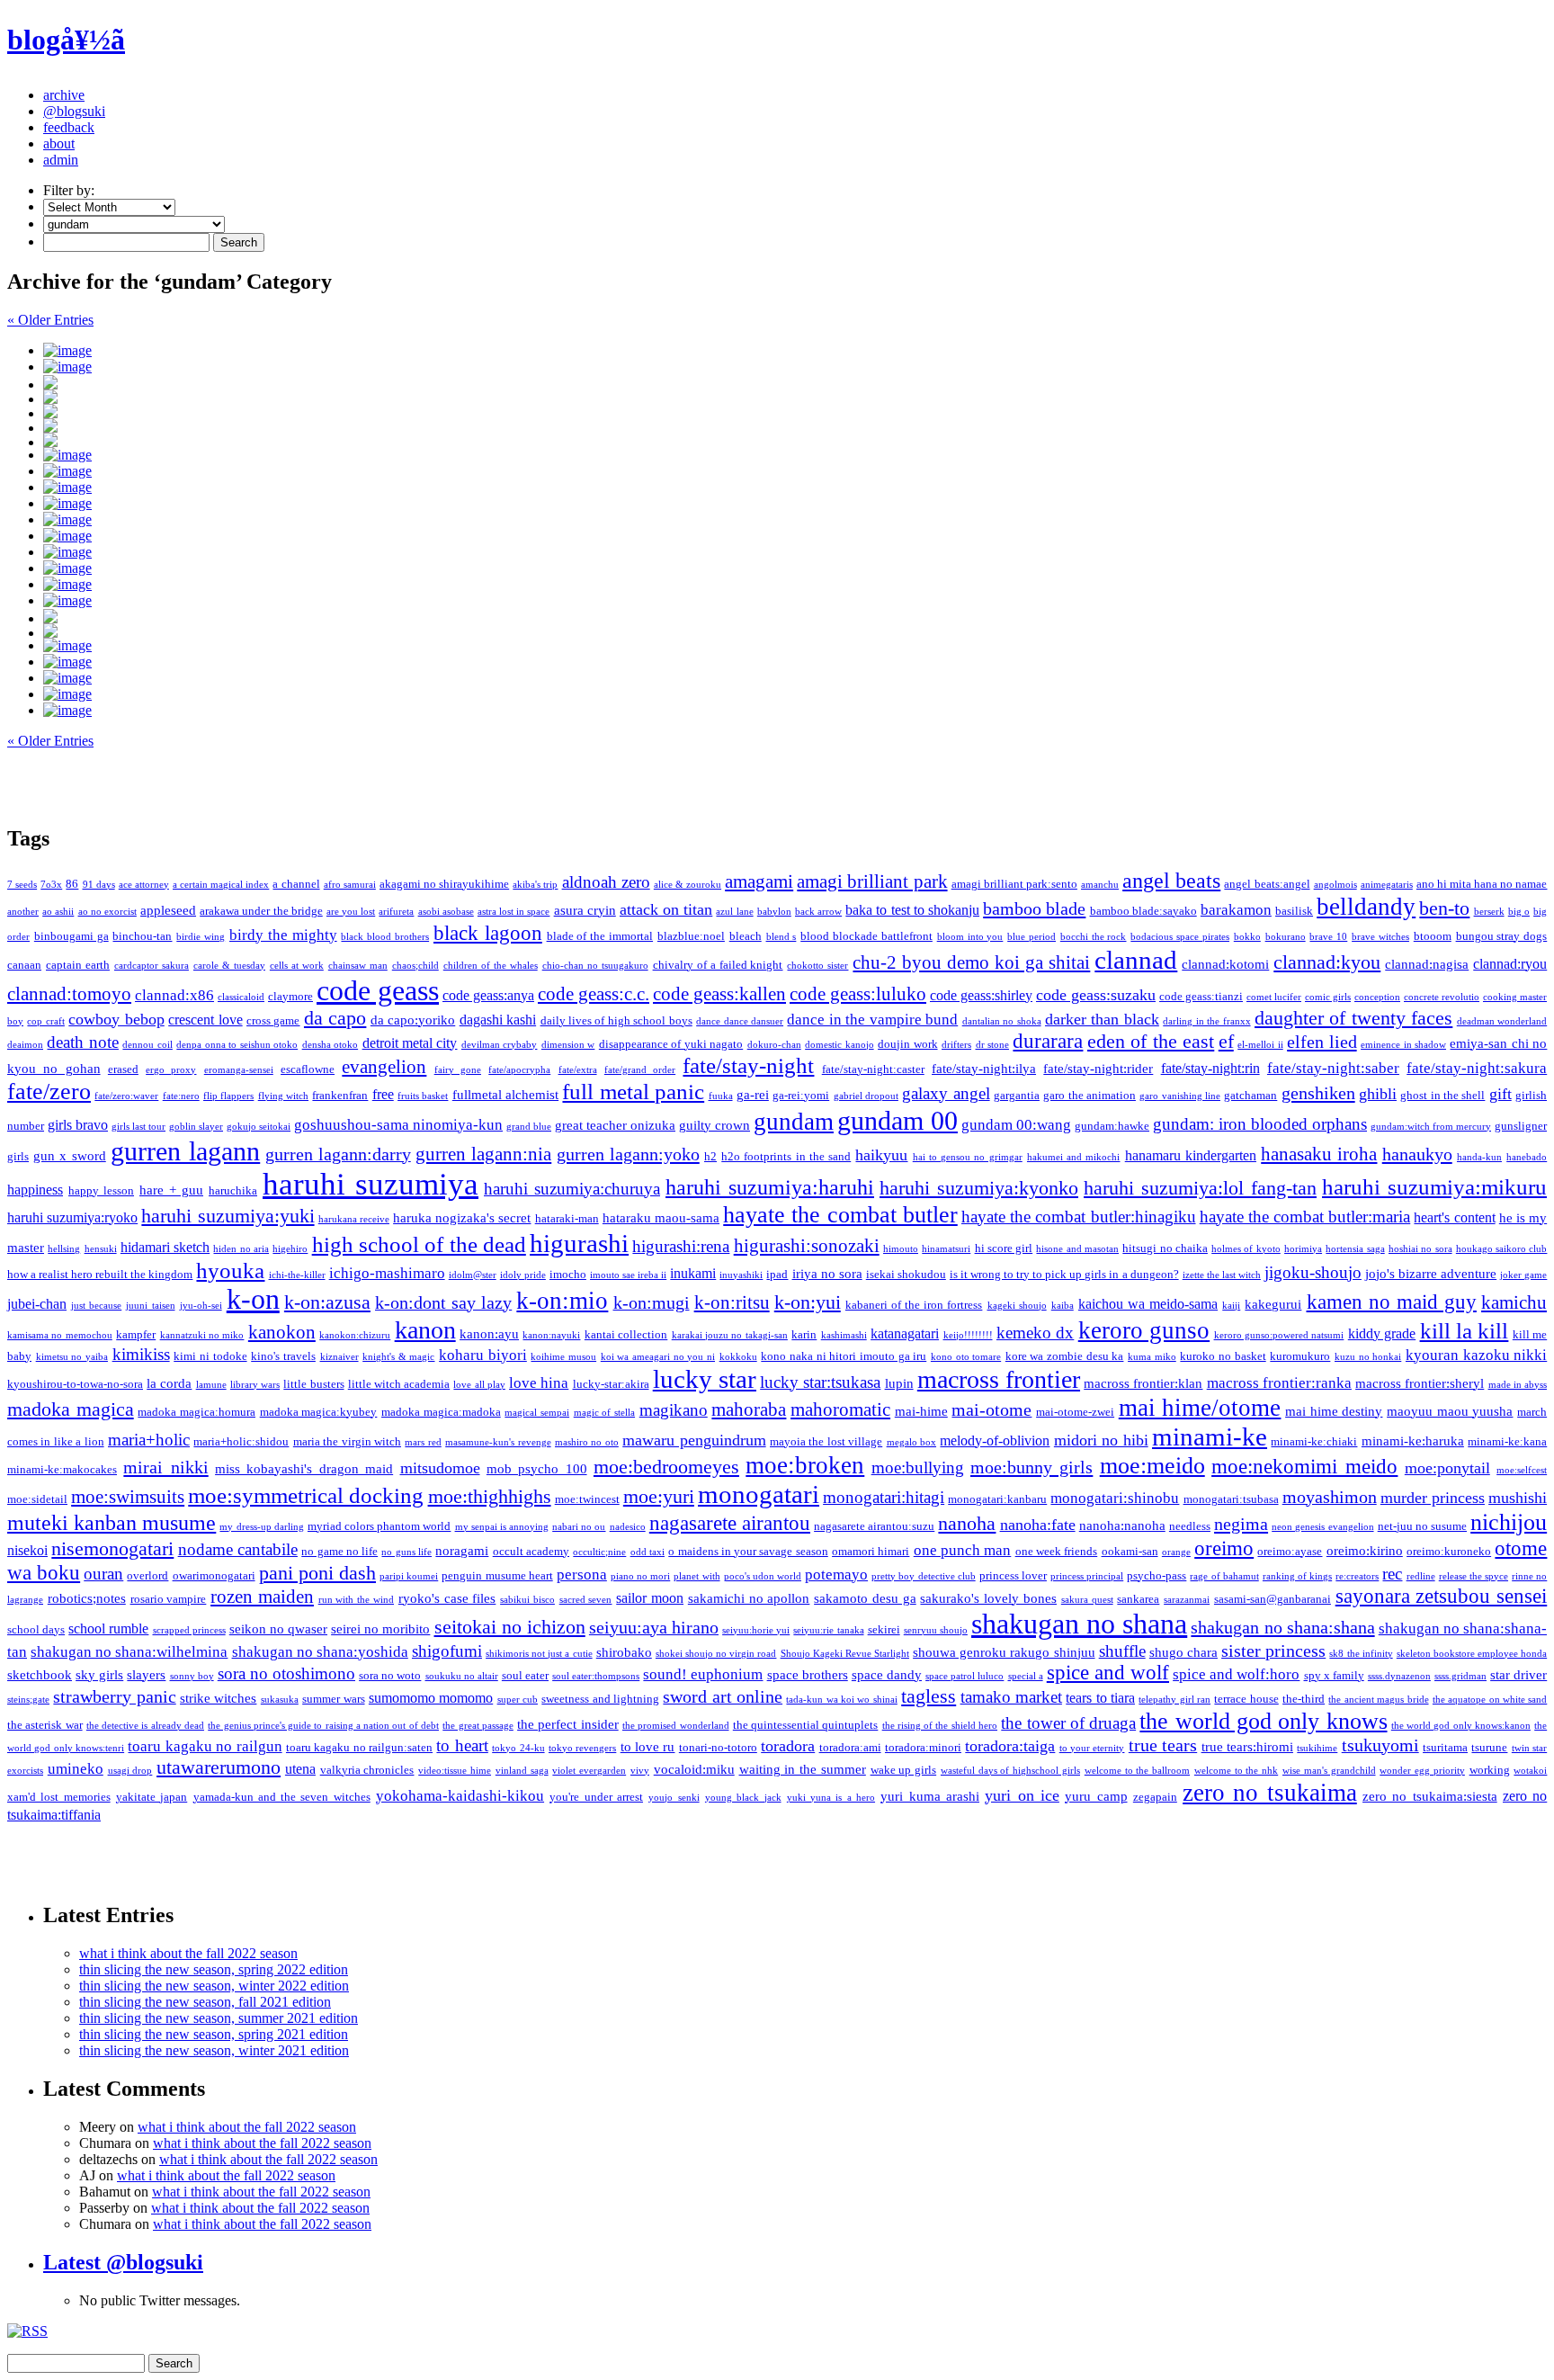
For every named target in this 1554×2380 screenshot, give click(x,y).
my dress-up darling (261, 1527)
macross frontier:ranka (1279, 1383)
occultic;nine (599, 1552)
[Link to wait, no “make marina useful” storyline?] (795, 616)
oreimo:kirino (1365, 1551)
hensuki (101, 1249)
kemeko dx (1035, 1333)
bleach (746, 936)
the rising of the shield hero (940, 1726)
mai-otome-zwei (1075, 1412)
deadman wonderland (1502, 1021)
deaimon (25, 1045)
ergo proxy (171, 1070)
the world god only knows (1263, 1721)
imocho (568, 1274)
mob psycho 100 (537, 1469)
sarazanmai (1187, 1600)
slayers (146, 1675)
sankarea (1138, 1599)
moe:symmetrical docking (306, 1495)
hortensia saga (1355, 1249)
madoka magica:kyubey (319, 1412)
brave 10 (1328, 937)
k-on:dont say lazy (443, 1302)
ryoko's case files (447, 1598)
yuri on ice (1022, 1795)
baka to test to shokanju (912, 910)
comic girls (1328, 997)
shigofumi (447, 1651)
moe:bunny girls (1032, 1467)
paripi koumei (409, 1576)
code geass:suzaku (1096, 995)
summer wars (333, 1699)
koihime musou (563, 1357)
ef (1226, 1042)
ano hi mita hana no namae (1482, 884)
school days (36, 1629)
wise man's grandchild (1329, 1771)
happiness (35, 1190)
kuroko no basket (1223, 1356)
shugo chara (1183, 1652)
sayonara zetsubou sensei (1442, 1596)
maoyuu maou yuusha (1450, 1411)
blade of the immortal (600, 936)
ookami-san (1130, 1551)
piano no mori (640, 1576)
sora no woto (390, 1675)
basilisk (1294, 911)
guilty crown (714, 1125)
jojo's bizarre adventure (1431, 1274)
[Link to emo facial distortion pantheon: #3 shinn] (795, 585)
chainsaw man (358, 966)
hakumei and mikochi (1074, 1157)
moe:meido (1152, 1466)
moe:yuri (659, 1496)
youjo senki (674, 1798)
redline (1421, 1576)
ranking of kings (1297, 1576)
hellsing (64, 1249)
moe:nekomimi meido (1304, 1466)
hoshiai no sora (1420, 1249)
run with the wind (356, 1600)
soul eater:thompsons (596, 1676)
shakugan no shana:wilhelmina (129, 1652)
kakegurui (1273, 1304)
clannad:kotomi (1225, 964)
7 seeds (22, 885)
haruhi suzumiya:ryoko (72, 1217)
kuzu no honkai (1368, 1357)
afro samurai (350, 885)
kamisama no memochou (60, 1335)
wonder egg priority (1422, 1771)
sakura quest (1087, 1600)
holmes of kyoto (1246, 1249)
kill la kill (1465, 1331)
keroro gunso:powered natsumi (1279, 1335)
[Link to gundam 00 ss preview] (795, 601)
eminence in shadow (1403, 1045)
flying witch (283, 1096)
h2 (710, 1156)
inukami (693, 1273)
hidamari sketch (165, 1247)
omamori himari (871, 1551)
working (1490, 1770)
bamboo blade (1034, 908)
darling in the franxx (1206, 1021)
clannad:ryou (1510, 964)
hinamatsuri (946, 1249)
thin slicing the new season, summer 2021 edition (219, 2018)
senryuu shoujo (936, 1630)
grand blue (529, 1127)
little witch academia (399, 1384)
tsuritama (1445, 1747)
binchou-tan (142, 936)
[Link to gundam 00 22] (795, 694)
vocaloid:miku (694, 1769)
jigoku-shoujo (1313, 1272)
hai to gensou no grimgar (968, 1157)
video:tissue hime (455, 1771)
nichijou (1509, 1522)
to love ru (648, 1747)
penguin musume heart (497, 1575)
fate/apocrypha (519, 1070)
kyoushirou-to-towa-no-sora (75, 1384)
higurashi (579, 1243)
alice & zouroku (688, 885)
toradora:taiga (1010, 1746)
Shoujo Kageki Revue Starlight (845, 1654)
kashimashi (844, 1335)
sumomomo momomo (431, 1698)
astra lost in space (514, 912)
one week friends (1057, 1551)
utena (300, 1769)
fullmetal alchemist (505, 1095)
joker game (1523, 1275)
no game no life (339, 1551)
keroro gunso (1144, 1330)
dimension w (568, 1045)
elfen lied (1322, 1042)
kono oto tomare (966, 1357)
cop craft (45, 1021)
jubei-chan (37, 1304)
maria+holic (149, 1440)
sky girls (99, 1675)
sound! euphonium (703, 1674)
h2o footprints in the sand (786, 1156)
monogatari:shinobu (1115, 1498)
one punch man (963, 1550)
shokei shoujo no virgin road (716, 1654)
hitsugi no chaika (1165, 1248)
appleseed (168, 910)
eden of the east (1151, 1041)
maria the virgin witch (347, 1441)
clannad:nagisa (1427, 964)
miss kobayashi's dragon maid (304, 1469)
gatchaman (1250, 1095)
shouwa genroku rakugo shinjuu (1004, 1652)
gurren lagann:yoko (628, 1154)
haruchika (233, 1190)
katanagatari (905, 1333)
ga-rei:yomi (801, 1095)
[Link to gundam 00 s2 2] (795, 552)
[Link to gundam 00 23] (795, 678)
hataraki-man (567, 1218)
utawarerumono (219, 1767)
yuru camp (1096, 1796)
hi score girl (1004, 1248)
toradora (788, 1746)
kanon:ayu (489, 1334)
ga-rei (753, 1095)
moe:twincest (587, 1499)
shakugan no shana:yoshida (320, 1652)
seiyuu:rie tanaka (828, 1630)
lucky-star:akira (611, 1384)
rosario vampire (169, 1599)
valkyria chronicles (367, 1770)
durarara (1048, 1041)
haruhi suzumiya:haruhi (770, 1187)
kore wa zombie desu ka (1065, 1356)
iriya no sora (827, 1274)
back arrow (818, 912)
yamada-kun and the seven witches (282, 1797)
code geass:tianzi (1201, 996)
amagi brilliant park (872, 881)
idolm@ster (473, 1275)
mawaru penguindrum (694, 1440)
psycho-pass (1157, 1575)
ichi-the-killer (297, 1275)
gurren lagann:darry (338, 1154)
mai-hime (921, 1411)
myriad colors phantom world (379, 1526)
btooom (1433, 936)
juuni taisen (150, 1306)
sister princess (1273, 1651)
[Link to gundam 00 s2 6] (795, 471)
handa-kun (1479, 1157)
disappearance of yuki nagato (671, 1044)
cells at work (297, 966)
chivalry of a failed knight (718, 965)
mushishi (1518, 1498)
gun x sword (70, 1156)
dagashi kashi (498, 1020)
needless (1190, 1526)
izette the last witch (1222, 1275)
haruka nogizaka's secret (462, 1218)
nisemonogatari (112, 1548)
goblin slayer (196, 1127)
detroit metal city (410, 1043)
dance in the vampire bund (872, 1020)
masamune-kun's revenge (498, 1442)
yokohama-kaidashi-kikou (460, 1796)
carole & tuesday (229, 966)
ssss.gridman (1460, 1676)
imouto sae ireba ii (628, 1275)
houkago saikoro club (1502, 1249)
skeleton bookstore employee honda (1472, 1654)
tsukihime (1317, 1748)
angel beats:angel (1267, 884)
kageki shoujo (1017, 1306)
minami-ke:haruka (1413, 1441)
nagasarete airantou (730, 1523)
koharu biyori (483, 1355)
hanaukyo (1417, 1154)
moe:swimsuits (128, 1497)
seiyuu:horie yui (756, 1630)
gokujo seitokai (259, 1127)
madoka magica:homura (196, 1412)
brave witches (1380, 937)
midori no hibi (1101, 1440)
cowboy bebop (116, 1019)
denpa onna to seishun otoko (237, 1045)
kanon (425, 1330)
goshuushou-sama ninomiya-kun (398, 1125)
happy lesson (101, 1190)
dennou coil (147, 1045)
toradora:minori (923, 1747)
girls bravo (78, 1125)
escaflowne (308, 1069)
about (59, 143)
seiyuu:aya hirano (654, 1627)
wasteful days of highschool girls (1010, 1771)
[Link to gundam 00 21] (795, 711)
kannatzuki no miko (202, 1335)
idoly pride (523, 1275)
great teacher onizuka (615, 1125)
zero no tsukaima (1270, 1793)
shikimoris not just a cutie (539, 1654)
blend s (781, 937)
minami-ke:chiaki (1314, 1441)
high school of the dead (419, 1244)
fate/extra (578, 1070)
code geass (378, 991)
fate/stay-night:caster (873, 1069)
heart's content (1454, 1217)
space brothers (808, 1675)
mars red (423, 1442)
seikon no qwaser (278, 1629)
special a (1026, 1676)
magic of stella (604, 1413)
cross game (273, 1020)
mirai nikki (165, 1467)
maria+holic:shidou (241, 1441)
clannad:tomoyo (69, 994)
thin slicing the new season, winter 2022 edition (214, 1986)
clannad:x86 (174, 995)
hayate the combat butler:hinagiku (1079, 1217)
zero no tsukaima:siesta (1430, 1796)
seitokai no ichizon (510, 1627)
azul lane (734, 912)
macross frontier (999, 1379)
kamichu (1514, 1302)
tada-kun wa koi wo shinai (841, 1700)
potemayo (836, 1575)
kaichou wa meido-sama (1148, 1304)
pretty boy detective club (923, 1576)
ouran (103, 1574)
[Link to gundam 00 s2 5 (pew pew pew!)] (795, 504)
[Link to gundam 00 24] (795, 662)
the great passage (478, 1726)
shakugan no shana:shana (1282, 1627)
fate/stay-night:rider (1098, 1069)
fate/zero (49, 1092)
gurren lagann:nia (483, 1154)
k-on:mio (562, 1301)
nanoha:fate (1038, 1525)
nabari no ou (579, 1527)
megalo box (911, 1442)
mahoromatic (840, 1409)
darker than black (1102, 1019)
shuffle (1122, 1651)
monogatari (759, 1494)
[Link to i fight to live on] (795, 425)
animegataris (1387, 885)
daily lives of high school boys (616, 1020)
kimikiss (141, 1354)
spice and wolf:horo (1236, 1674)
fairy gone (458, 1070)
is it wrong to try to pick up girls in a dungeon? (1064, 1274)
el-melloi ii (1260, 1045)
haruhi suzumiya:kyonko (979, 1188)
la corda (169, 1383)
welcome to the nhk (1236, 1771)
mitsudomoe (440, 1468)
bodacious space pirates (1180, 937)
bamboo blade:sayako (1143, 911)
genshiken (1318, 1093)
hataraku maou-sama (661, 1218)
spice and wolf (1108, 1673)
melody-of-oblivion (995, 1441)
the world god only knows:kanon (1461, 1726)
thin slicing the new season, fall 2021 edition (205, 2002)
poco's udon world (763, 1576)
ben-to (1444, 908)
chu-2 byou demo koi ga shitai (971, 962)
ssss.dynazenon (1399, 1676)
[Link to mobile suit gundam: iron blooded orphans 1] (795, 367)
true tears (1163, 1745)
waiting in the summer (803, 1769)
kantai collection (626, 1334)
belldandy (1366, 907)
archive (64, 95)
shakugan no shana (1079, 1624)
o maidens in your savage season (748, 1551)
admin (61, 160)
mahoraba (749, 1409)
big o (1519, 912)
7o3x (51, 885)
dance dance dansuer (740, 1021)
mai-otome (991, 1409)
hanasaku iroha (1319, 1154)
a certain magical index (221, 885)
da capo (335, 1018)
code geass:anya (488, 995)
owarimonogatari (214, 1575)
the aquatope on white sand (1490, 1700)
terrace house (1246, 1699)
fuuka (721, 1096)
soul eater (525, 1675)
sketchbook (40, 1675)
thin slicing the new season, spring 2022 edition (214, 1969)
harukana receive (354, 1219)
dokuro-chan (774, 1045)
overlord (147, 1575)
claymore (290, 996)
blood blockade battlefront (866, 936)
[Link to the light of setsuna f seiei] (795, 411)
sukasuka (280, 1700)
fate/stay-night (748, 1065)
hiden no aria (241, 1249)
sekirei (884, 1629)
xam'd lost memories (59, 1797)
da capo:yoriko (413, 1020)
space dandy (887, 1675)
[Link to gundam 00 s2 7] (795, 455)
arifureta (396, 912)
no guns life (406, 1552)
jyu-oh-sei (201, 1306)
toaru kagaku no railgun (205, 1746)
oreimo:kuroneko (1449, 1551)
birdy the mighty (283, 935)
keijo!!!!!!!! (968, 1335)
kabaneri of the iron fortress (914, 1305)
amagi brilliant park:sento (1014, 884)
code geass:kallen (719, 994)
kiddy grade (1382, 1333)
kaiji (1231, 1306)
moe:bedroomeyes (666, 1467)
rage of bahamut (1224, 1576)
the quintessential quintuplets (806, 1725)
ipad (777, 1274)
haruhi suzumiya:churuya (572, 1189)
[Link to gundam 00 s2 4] (795, 520)
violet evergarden (589, 1771)
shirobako (624, 1652)
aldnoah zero (606, 882)
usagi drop (130, 1771)
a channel (296, 884)
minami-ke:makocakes (62, 1469)
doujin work (907, 1044)
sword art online (723, 1696)
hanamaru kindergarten (1191, 1155)
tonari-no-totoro (718, 1747)
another (23, 912)
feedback (69, 127)
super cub (518, 1700)
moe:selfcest (1522, 1470)
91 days (99, 885)
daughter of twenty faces (1353, 1018)
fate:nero (181, 1096)
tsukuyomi (1380, 1745)
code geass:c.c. (594, 994)
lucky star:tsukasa (820, 1382)
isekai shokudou (906, 1274)
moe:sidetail (37, 1499)
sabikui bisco (527, 1600)
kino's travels (283, 1356)
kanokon (282, 1332)
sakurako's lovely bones (988, 1598)
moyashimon (1330, 1497)
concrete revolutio (1442, 997)
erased (123, 1069)
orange (1176, 1552)
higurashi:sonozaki (807, 1246)
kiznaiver (339, 1357)
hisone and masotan (1077, 1249)
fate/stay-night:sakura (1477, 1068)
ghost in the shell (1442, 1095)
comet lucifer (1274, 997)
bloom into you (970, 937)
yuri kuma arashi (930, 1796)
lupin (899, 1383)
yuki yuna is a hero (831, 1798)
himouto (901, 1249)
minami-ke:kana (1507, 1441)
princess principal (1087, 1576)
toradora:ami (850, 1747)
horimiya (1303, 1249)
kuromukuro (1300, 1356)
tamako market (1011, 1697)
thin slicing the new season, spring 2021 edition (214, 2034)
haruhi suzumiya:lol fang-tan (1200, 1188)
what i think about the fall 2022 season (188, 1953)
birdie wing (201, 937)
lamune (211, 1385)
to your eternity (1092, 1748)
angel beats (1171, 881)
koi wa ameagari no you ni (658, 1357)
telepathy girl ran (1174, 1700)
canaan (24, 965)
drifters (956, 1045)
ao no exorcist (107, 912)
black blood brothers (385, 937)
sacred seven (586, 1600)
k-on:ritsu (732, 1302)
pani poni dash (317, 1573)
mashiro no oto (587, 1442)
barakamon (1236, 910)
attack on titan (666, 909)
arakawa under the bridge (261, 911)
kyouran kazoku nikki (1476, 1355)
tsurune (1489, 1747)
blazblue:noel (691, 936)
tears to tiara (1100, 1698)
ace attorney (144, 885)
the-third (1304, 1699)
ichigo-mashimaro (387, 1273)
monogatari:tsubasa (1231, 1499)
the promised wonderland (676, 1726)
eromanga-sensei (239, 1070)
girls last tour (138, 1127)
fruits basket (423, 1096)
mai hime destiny (1334, 1411)
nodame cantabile (238, 1549)
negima (1241, 1524)
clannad (1136, 960)
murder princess (1433, 1498)
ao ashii (58, 912)
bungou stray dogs (1502, 936)
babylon (774, 912)
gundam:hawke (1112, 1126)
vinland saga (522, 1771)
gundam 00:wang (1016, 1125)
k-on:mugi (652, 1302)
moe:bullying (918, 1467)
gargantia (1017, 1095)
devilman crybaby (499, 1045)
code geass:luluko (858, 994)
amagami (759, 881)
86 (72, 884)
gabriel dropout (866, 1096)
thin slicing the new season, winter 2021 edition (214, 2050)
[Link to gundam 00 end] (795, 397)
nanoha (967, 1524)
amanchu (1100, 885)
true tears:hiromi (1247, 1747)
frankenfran (340, 1095)
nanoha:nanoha (1122, 1526)
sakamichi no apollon (749, 1598)
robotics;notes (87, 1598)
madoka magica (71, 1409)
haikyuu (881, 1155)
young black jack (743, 1798)
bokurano (1286, 937)
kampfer (136, 1334)
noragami (462, 1551)
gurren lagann (185, 1151)
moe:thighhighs (490, 1496)
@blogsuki (74, 111)
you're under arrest (596, 1797)
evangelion (384, 1067)
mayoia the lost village (826, 1441)
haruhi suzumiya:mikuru (1434, 1187)
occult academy (531, 1551)
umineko (76, 1769)
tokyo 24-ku (518, 1748)
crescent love (205, 1020)
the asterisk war (45, 1725)
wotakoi (1530, 1771)
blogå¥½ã (66, 40)
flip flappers (228, 1096)
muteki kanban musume (112, 1523)
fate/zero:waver (126, 1096)
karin (804, 1334)
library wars (255, 1385)
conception (1377, 997)
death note (82, 1042)
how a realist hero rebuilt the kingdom (100, 1274)
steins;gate (28, 1700)
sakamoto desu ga (865, 1598)
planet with (697, 1576)
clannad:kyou (1327, 962)
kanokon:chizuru (355, 1335)
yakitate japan (152, 1797)
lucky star (705, 1379)
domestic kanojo (839, 1045)
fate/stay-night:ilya (984, 1069)
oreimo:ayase (1290, 1551)
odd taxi (647, 1552)
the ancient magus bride (1378, 1700)
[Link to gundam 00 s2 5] (795, 488)
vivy (640, 1771)
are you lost (351, 912)
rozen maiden (262, 1597)
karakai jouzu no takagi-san (730, 1335)
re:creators (1357, 1576)
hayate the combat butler (840, 1215)
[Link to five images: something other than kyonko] (795, 631)
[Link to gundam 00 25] (795, 646)
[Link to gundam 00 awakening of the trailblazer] (795, 382)
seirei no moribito (380, 1629)
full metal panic (633, 1092)
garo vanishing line (1180, 1096)
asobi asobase (446, 912)
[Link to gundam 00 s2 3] (795, 536)
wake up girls (904, 1770)
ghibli (1378, 1094)
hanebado (1527, 1157)
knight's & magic (398, 1357)
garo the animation (1090, 1095)
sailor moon (650, 1598)
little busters (313, 1384)
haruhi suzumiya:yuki (228, 1216)
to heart (462, 1745)
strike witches (218, 1698)
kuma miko (1152, 1357)
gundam (794, 1122)
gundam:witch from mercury (1431, 1127)
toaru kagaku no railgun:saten (359, 1747)
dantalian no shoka (1002, 1021)
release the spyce (1474, 1576)
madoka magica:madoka (441, 1412)
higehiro (290, 1249)
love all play (479, 1385)
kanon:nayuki (551, 1335)
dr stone (992, 1045)
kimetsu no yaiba (72, 1357)
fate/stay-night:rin (1210, 1068)
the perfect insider (568, 1724)
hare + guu (171, 1190)
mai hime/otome (1200, 1408)
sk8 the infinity (1361, 1654)
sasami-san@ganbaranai (1273, 1599)
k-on (253, 1299)
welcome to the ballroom (1137, 1771)
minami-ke (1210, 1436)
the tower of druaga (1068, 1723)
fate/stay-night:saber (1333, 1068)
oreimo (1224, 1548)
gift (1500, 1094)
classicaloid (241, 997)
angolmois (1335, 885)
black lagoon (488, 933)
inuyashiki (741, 1275)
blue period (1032, 937)
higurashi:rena (681, 1246)
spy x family (1334, 1675)
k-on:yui (808, 1302)
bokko (1247, 937)
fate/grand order (640, 1070)
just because (96, 1306)
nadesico (628, 1527)
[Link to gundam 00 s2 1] (795, 568)
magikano (674, 1410)
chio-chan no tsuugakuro (595, 966)
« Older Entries (50, 320)
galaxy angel (946, 1093)
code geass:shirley (981, 995)
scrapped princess (189, 1630)
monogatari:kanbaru (997, 1499)
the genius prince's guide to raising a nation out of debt (323, 1726)
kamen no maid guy (1392, 1302)
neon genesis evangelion (1322, 1527)
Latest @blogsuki (123, 2262)
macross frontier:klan (1143, 1383)
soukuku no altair (462, 1676)
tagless (929, 1696)
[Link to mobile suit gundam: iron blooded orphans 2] (795, 351)
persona (582, 1575)
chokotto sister (817, 966)
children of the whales (491, 966)
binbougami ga (71, 936)
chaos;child (415, 966)
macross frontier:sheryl (1420, 1383)
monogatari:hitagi (884, 1497)
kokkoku (738, 1357)
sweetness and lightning (600, 1699)
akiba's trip (535, 885)
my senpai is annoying (502, 1527)
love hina (539, 1383)
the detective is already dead (145, 1726)
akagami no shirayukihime (444, 884)
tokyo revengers (582, 1748)
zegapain (1155, 1797)
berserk (1489, 912)
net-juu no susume (1422, 1526)
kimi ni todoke (210, 1356)
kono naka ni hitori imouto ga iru (844, 1356)
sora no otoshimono (286, 1673)
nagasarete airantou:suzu (874, 1526)
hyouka (230, 1271)
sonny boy (192, 1676)
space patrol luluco (965, 1676)
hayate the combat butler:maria (1305, 1217)
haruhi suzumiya (371, 1184)
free (383, 1094)
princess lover (1013, 1575)
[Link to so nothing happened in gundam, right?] (795, 440)
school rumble (108, 1628)
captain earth (78, 965)
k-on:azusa (327, 1302)
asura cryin (585, 910)
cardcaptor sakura (152, 966)
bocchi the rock (1094, 937)
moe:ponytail (1447, 1468)
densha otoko (330, 1045)
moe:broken (805, 1465)
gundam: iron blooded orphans (1260, 1124)
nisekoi (27, 1550)
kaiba (1063, 1306)
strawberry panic (114, 1696)
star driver (1518, 1675)
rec (1392, 1574)
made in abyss (1518, 1385)
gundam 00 (898, 1120)
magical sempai (537, 1413)
